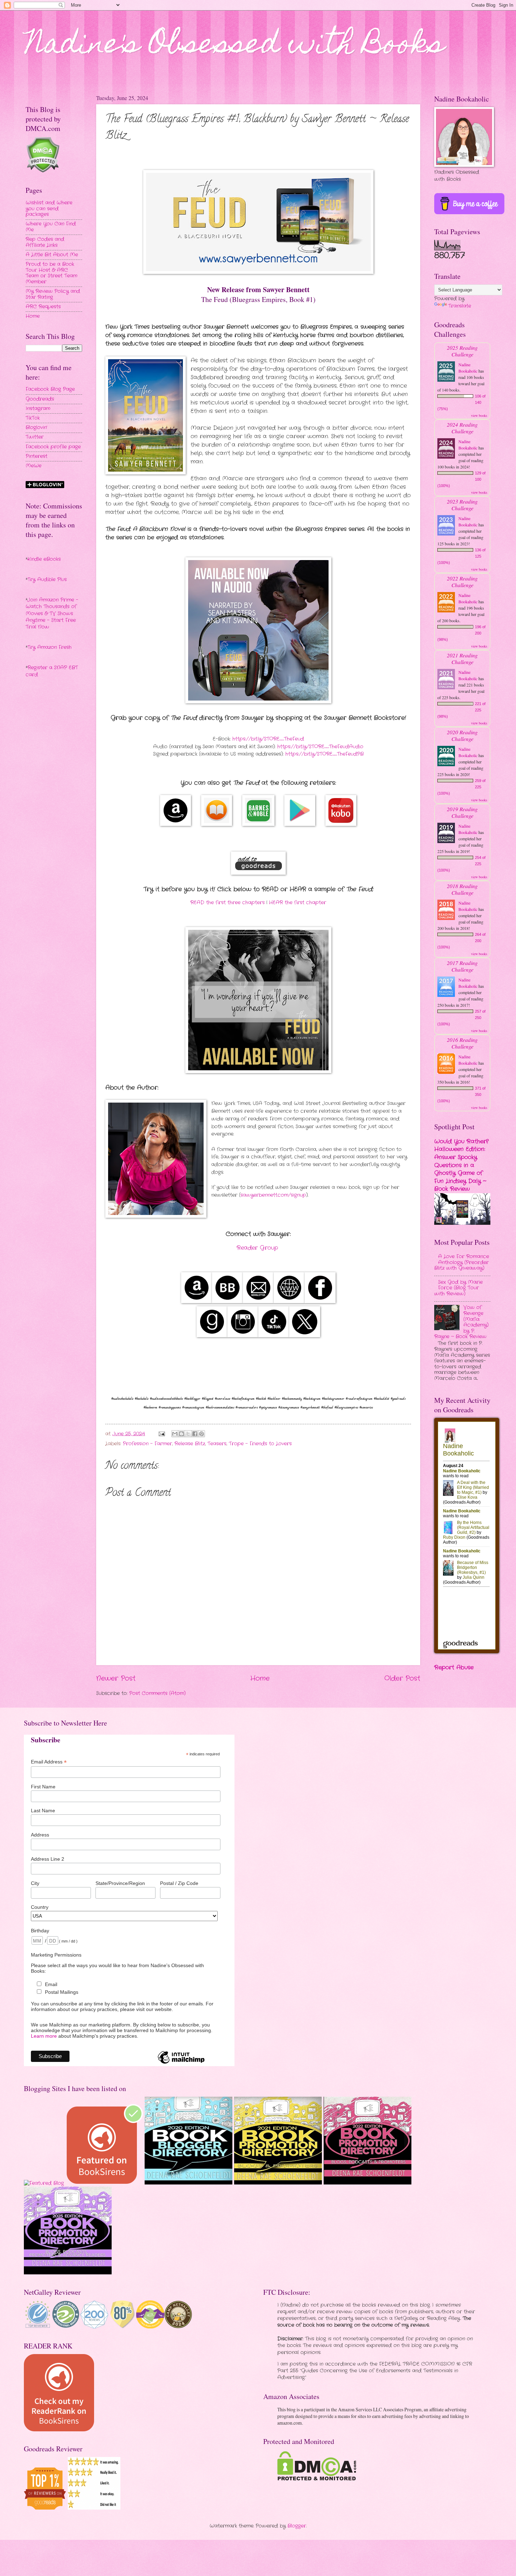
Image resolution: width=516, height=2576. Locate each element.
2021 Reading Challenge (462, 658)
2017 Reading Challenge (462, 966)
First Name (43, 1787)
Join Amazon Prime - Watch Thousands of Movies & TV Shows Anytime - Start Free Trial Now (52, 613)
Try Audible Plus (47, 580)
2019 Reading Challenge (462, 812)
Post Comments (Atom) (157, 1693)
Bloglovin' (36, 428)
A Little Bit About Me (52, 255)
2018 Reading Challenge (462, 889)
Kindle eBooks (44, 559)
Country (40, 1907)
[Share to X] (188, 1434)
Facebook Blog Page (50, 389)
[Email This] (175, 1434)
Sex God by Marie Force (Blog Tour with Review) (458, 1288)
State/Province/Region (120, 1883)
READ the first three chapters (227, 903)
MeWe (34, 466)
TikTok (33, 418)
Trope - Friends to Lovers (260, 1444)
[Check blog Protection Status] (43, 172)
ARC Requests (43, 307)
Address (40, 1835)
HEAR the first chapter (297, 903)
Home (260, 1678)
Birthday (40, 1931)
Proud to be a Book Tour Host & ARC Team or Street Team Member (51, 273)
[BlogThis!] (181, 1434)
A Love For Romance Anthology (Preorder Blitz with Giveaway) (462, 1262)
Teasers (217, 1444)
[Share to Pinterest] (201, 1434)
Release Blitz (190, 1444)
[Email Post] (162, 1434)
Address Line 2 (48, 1859)
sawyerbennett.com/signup (273, 1195)
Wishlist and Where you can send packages (49, 209)
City (35, 1883)
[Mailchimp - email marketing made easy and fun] (181, 2063)
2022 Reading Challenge (462, 581)
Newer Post (116, 1678)
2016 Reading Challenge (462, 1043)
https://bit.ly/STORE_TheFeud (268, 739)
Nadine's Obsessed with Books (235, 46)
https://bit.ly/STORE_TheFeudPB (325, 754)
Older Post (402, 1678)
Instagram (38, 409)
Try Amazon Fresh (49, 647)
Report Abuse (454, 1667)
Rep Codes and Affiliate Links (45, 242)
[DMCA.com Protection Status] (317, 2479)
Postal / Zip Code (179, 1883)
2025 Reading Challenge (462, 351)
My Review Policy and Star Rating (53, 294)
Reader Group (257, 1248)
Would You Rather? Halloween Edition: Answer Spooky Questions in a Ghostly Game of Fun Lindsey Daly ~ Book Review (461, 1165)
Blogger (297, 2526)
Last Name (43, 1811)
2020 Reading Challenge (462, 735)
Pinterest (37, 456)
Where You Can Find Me (51, 227)
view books (479, 415)
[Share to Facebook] (195, 1434)
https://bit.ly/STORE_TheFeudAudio (320, 747)
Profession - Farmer (147, 1444)
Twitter (35, 437)
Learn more (44, 2036)
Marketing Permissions (56, 1955)
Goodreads (40, 399)
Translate (460, 306)
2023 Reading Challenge (462, 505)
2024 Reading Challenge (462, 428)
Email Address (49, 1762)
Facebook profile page (53, 447)
